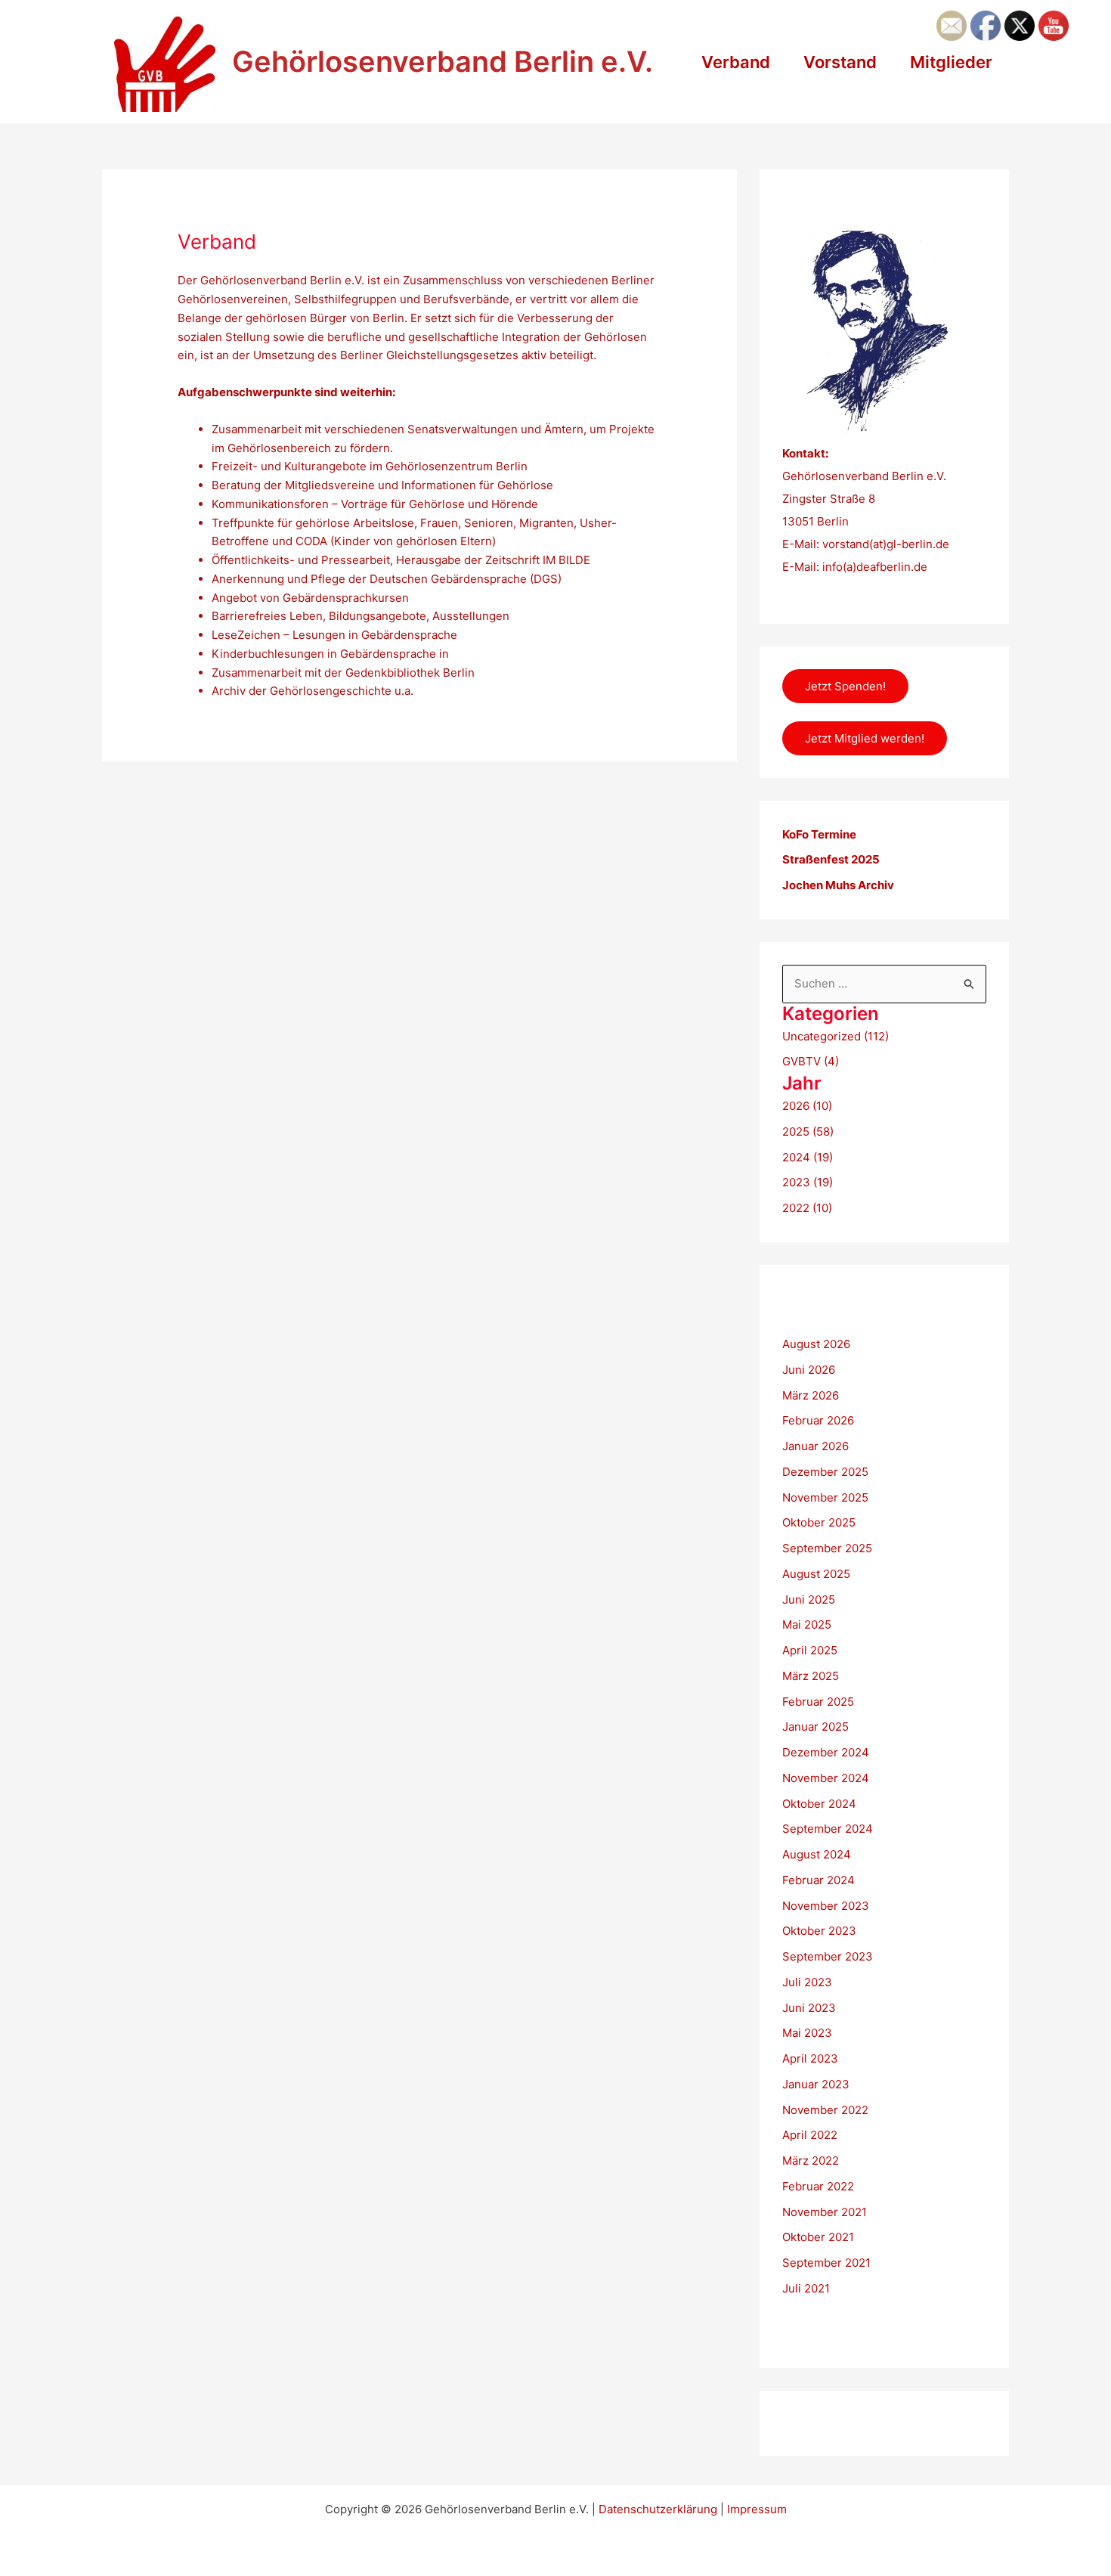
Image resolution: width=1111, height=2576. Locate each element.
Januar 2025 (815, 1727)
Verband (736, 62)
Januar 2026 (815, 1446)
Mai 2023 (807, 2033)
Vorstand (840, 62)
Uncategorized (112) (836, 1036)
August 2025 (816, 1574)
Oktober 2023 (819, 1931)
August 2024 (817, 1854)
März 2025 (811, 1676)
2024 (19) (808, 1157)
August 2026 (816, 1344)
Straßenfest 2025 (831, 859)
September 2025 (827, 1548)
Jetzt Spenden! (845, 686)
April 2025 (810, 1650)
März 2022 (811, 2161)
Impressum (757, 2509)
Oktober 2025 (819, 1522)
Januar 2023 (816, 2084)
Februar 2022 (818, 2186)
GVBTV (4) (811, 1061)
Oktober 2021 (818, 2237)
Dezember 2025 (825, 1472)
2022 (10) (807, 1208)
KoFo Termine (819, 834)
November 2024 (826, 1778)
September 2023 (828, 1956)
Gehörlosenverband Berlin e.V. (443, 61)
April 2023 (810, 2058)
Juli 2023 (807, 1982)
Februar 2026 (818, 1420)
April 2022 (810, 2135)
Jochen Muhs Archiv (838, 885)
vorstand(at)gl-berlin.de (886, 544)
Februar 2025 (818, 1702)
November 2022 (825, 2110)
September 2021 (826, 2263)
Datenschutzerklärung (658, 2509)
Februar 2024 (819, 1880)
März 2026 (811, 1395)
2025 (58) (808, 1131)
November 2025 (825, 1497)
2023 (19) (808, 1182)
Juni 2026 (809, 1370)
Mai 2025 (807, 1624)
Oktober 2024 (819, 1804)
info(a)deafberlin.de (873, 567)
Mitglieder (951, 62)
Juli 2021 (806, 2288)
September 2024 (828, 1829)
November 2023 (826, 1906)
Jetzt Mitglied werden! (865, 738)
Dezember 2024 (826, 1752)
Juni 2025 (809, 1600)
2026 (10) (807, 1106)
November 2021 (825, 2212)
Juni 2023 (809, 2008)
